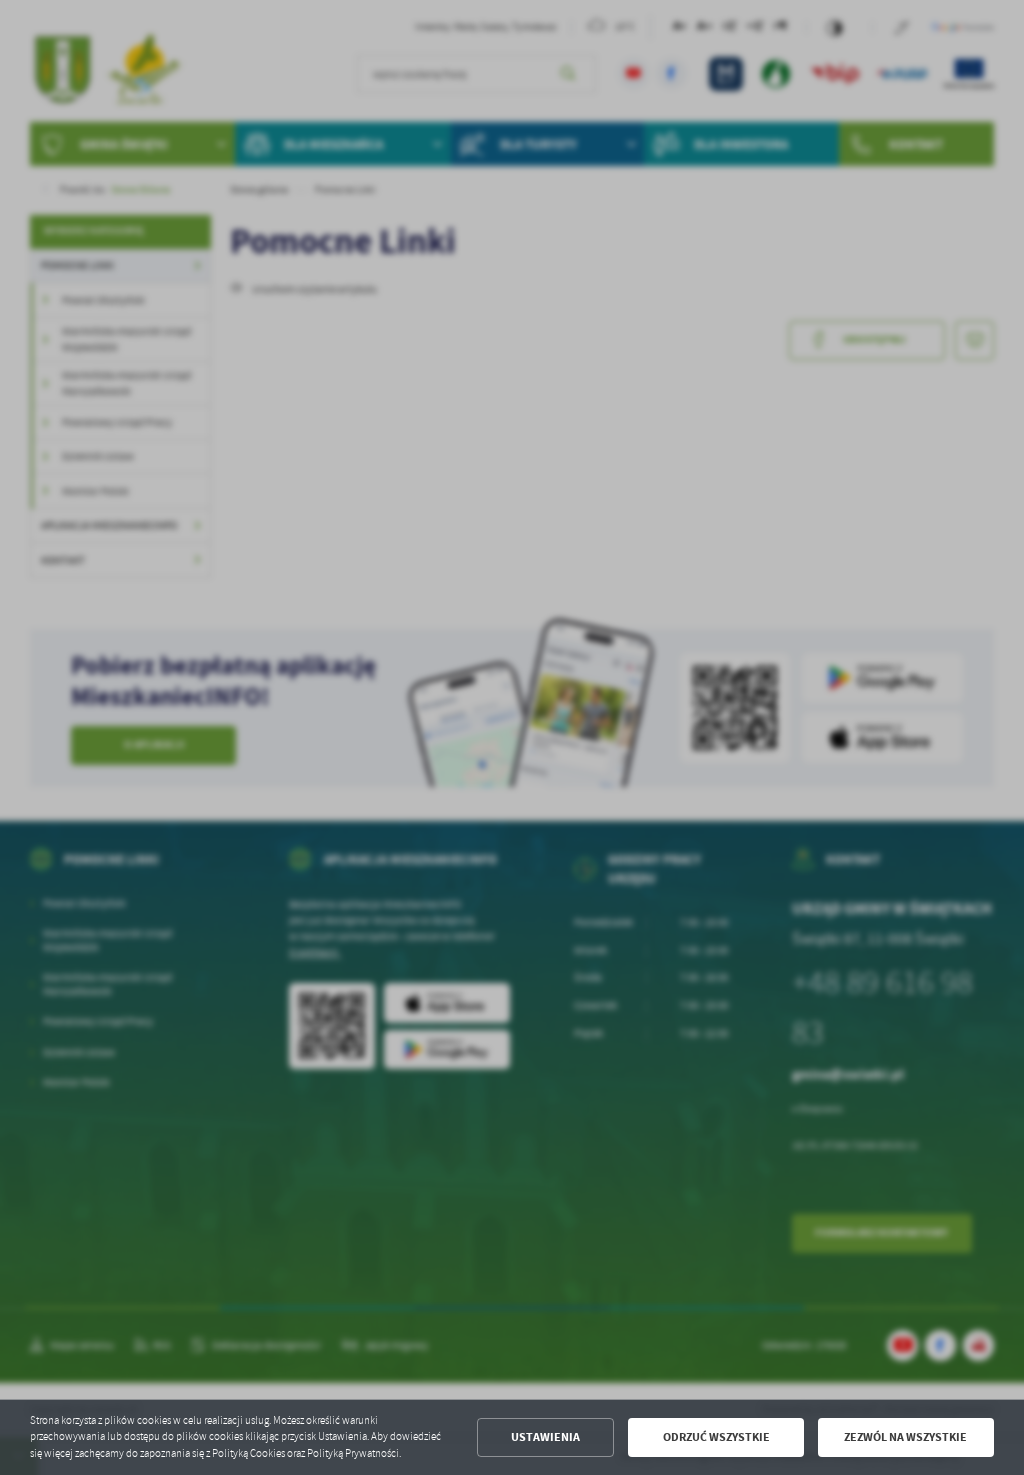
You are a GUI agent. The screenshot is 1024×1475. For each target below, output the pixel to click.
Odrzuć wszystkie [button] (716, 1437)
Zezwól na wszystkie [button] (905, 1437)
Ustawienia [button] (545, 1437)
